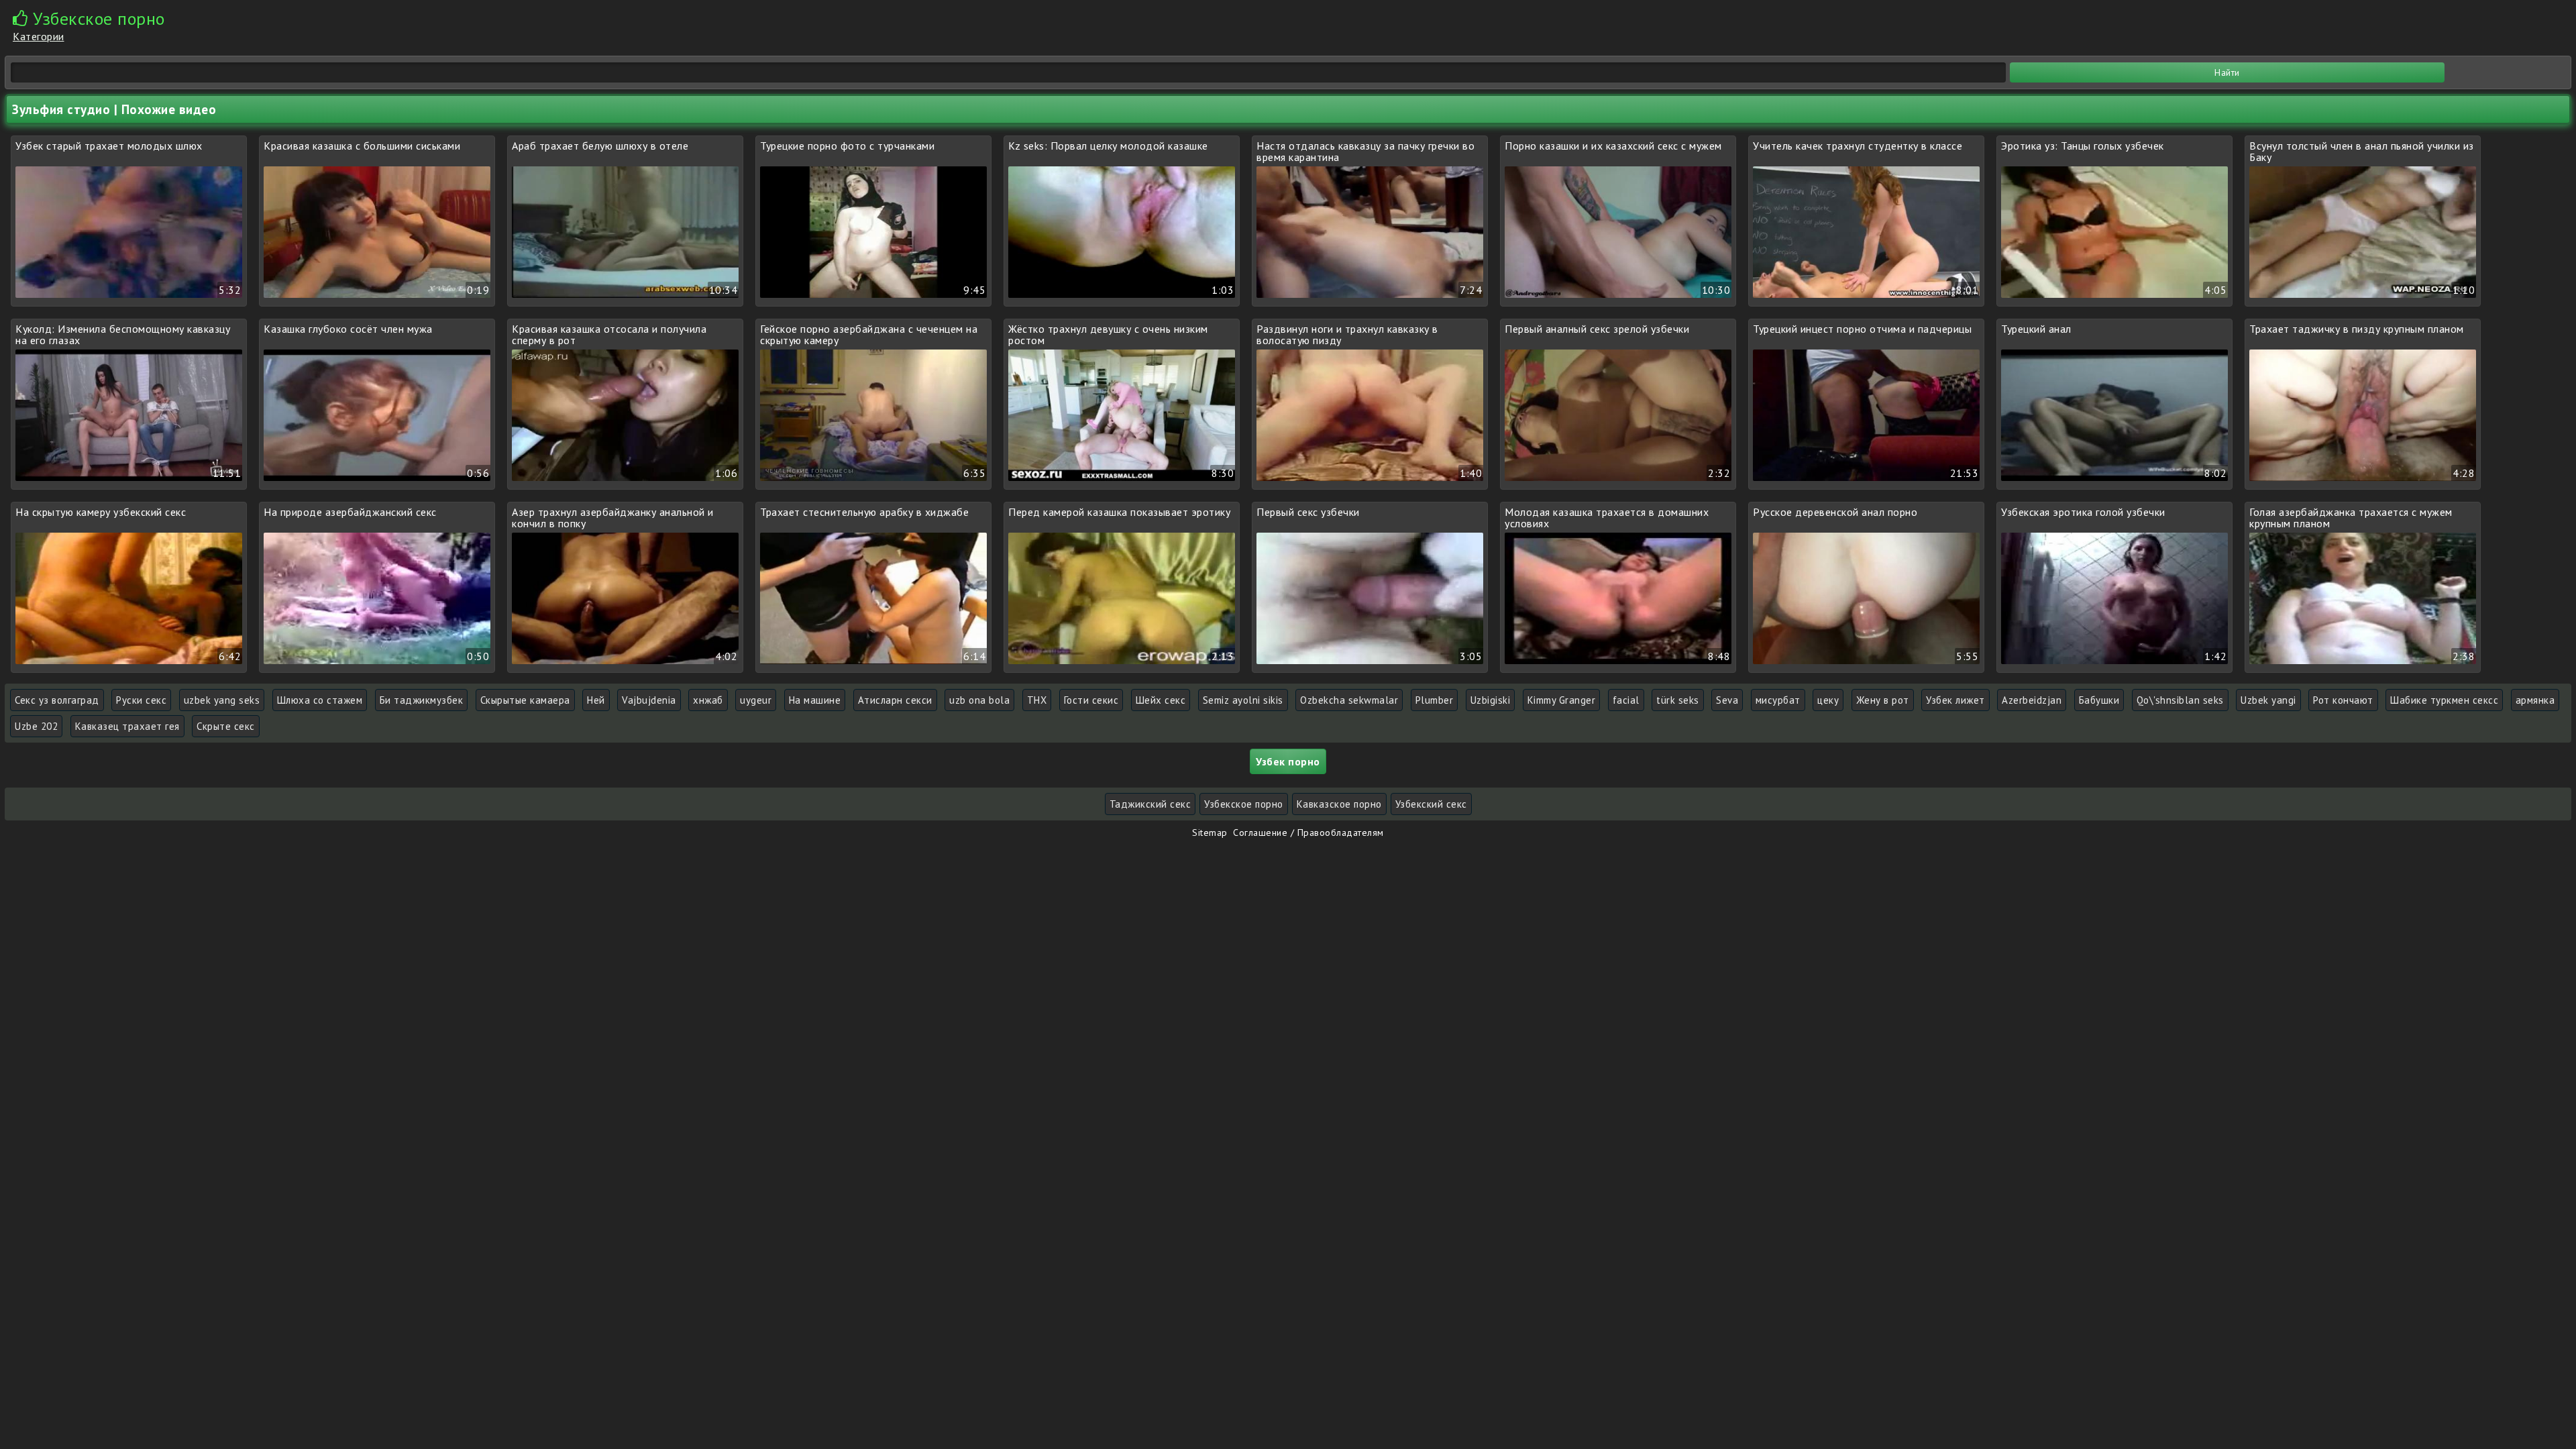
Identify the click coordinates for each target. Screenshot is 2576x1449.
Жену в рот (1883, 700)
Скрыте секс (226, 726)
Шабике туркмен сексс (2444, 700)
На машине (815, 700)
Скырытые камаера (525, 700)
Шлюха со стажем (320, 700)
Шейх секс (1161, 700)
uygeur (756, 700)
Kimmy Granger (1562, 700)
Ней (596, 700)
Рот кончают (2343, 700)
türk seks (1678, 700)
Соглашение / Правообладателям (1308, 833)
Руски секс (141, 700)
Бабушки (2099, 700)
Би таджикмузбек (422, 700)
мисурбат (1778, 700)
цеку (1828, 700)
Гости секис (1091, 700)
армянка (2535, 700)
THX (1037, 700)
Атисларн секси (895, 700)
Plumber (1435, 700)
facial (1626, 700)
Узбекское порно (1244, 804)
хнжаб (708, 700)
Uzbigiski (1491, 700)
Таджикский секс (1150, 804)
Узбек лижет (1955, 700)
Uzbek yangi (2268, 700)
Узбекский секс (1431, 804)
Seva (1727, 700)
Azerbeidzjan (2032, 700)
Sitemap (1210, 833)
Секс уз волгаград (57, 700)
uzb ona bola (979, 700)
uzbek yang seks (222, 700)
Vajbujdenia (649, 700)
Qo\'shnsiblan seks (2180, 700)
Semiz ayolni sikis (1243, 700)
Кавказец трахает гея (127, 726)
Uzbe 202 (36, 726)
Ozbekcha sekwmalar (1349, 700)
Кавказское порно (1339, 804)
